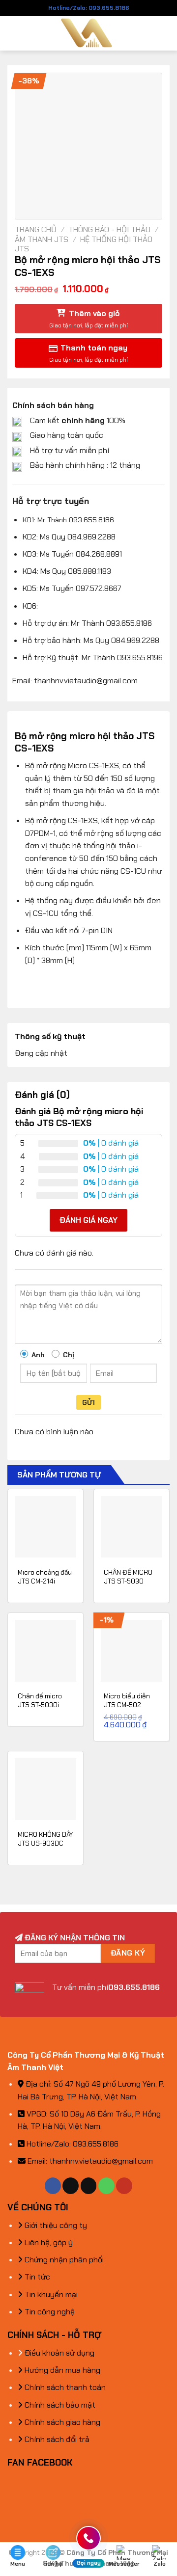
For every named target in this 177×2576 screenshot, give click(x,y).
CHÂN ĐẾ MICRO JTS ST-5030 (128, 1577)
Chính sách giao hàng (61, 2422)
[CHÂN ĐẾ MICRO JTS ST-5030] (132, 1527)
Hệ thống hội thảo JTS (84, 244)
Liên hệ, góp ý (48, 2242)
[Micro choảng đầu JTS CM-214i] (45, 1527)
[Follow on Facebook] (53, 2186)
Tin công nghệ (49, 2312)
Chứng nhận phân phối (63, 2260)
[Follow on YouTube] (124, 2186)
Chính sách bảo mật (59, 2405)
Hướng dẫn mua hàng (61, 2370)
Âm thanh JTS (42, 239)
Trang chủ (36, 229)
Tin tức (36, 2277)
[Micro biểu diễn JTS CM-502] (132, 1650)
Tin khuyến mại (50, 2294)
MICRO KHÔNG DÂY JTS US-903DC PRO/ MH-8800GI (45, 1843)
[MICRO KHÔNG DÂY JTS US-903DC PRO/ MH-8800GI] (45, 1789)
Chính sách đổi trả (56, 2439)
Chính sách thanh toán (64, 2387)
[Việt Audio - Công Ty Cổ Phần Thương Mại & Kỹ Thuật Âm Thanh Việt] (89, 33)
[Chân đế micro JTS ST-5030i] (45, 1650)
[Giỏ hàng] (165, 33)
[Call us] (106, 2186)
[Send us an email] (89, 2186)
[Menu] (13, 33)
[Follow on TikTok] (71, 2186)
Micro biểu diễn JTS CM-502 (127, 1701)
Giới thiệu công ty (55, 2225)
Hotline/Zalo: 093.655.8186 (89, 8)
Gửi (88, 1402)
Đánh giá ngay (88, 1220)
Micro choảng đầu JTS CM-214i (45, 1577)
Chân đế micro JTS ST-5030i (40, 1701)
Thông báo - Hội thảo (109, 229)
